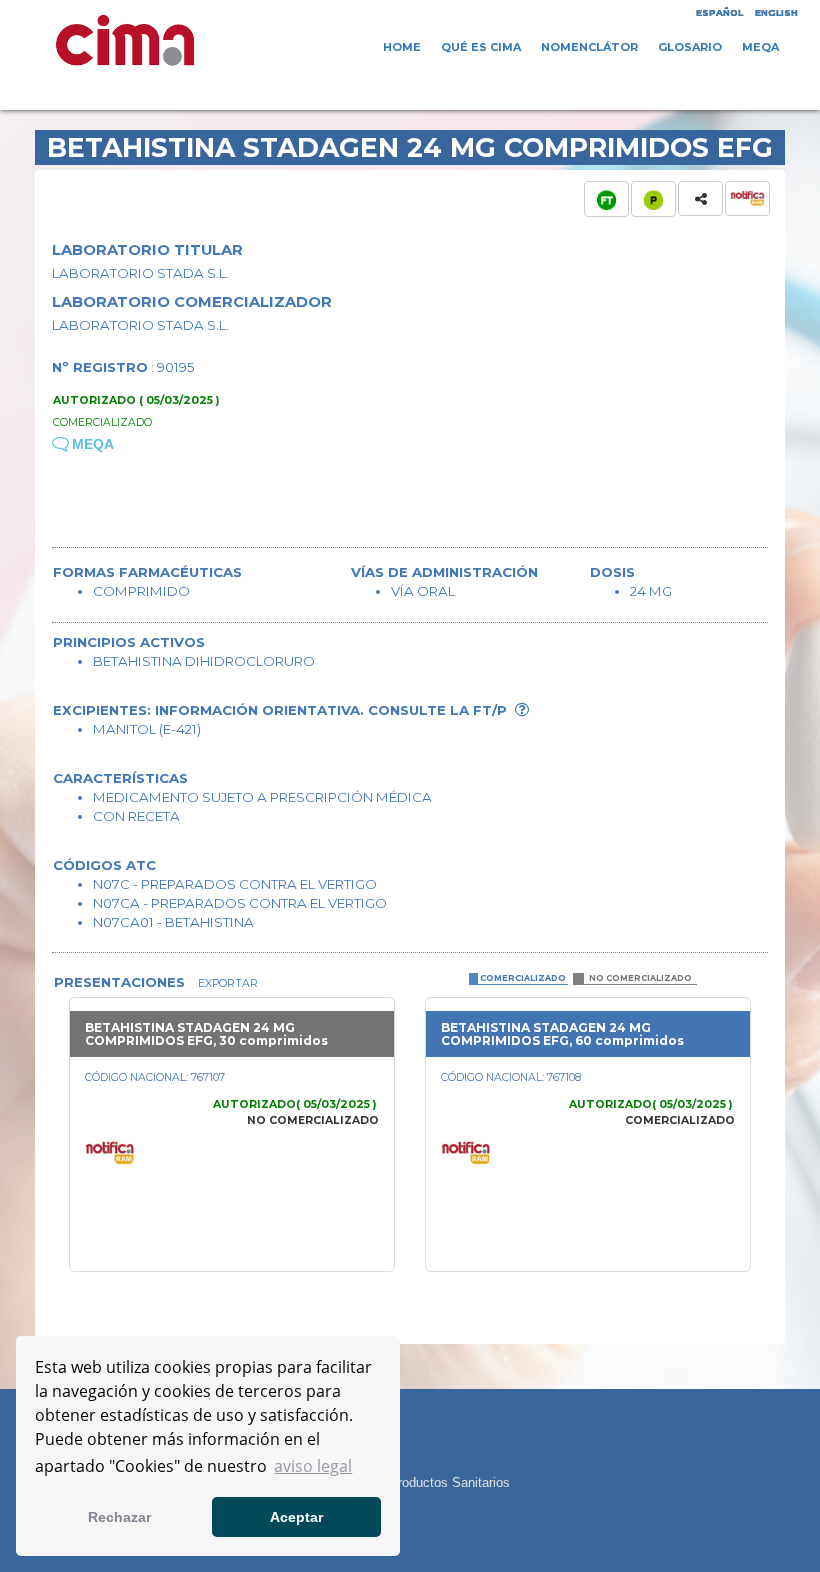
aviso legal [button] (313, 1466)
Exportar (226, 983)
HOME (402, 47)
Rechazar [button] (119, 1517)
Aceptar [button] (296, 1517)
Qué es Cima (481, 47)
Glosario (690, 47)
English (776, 12)
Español (719, 12)
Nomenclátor (589, 47)
